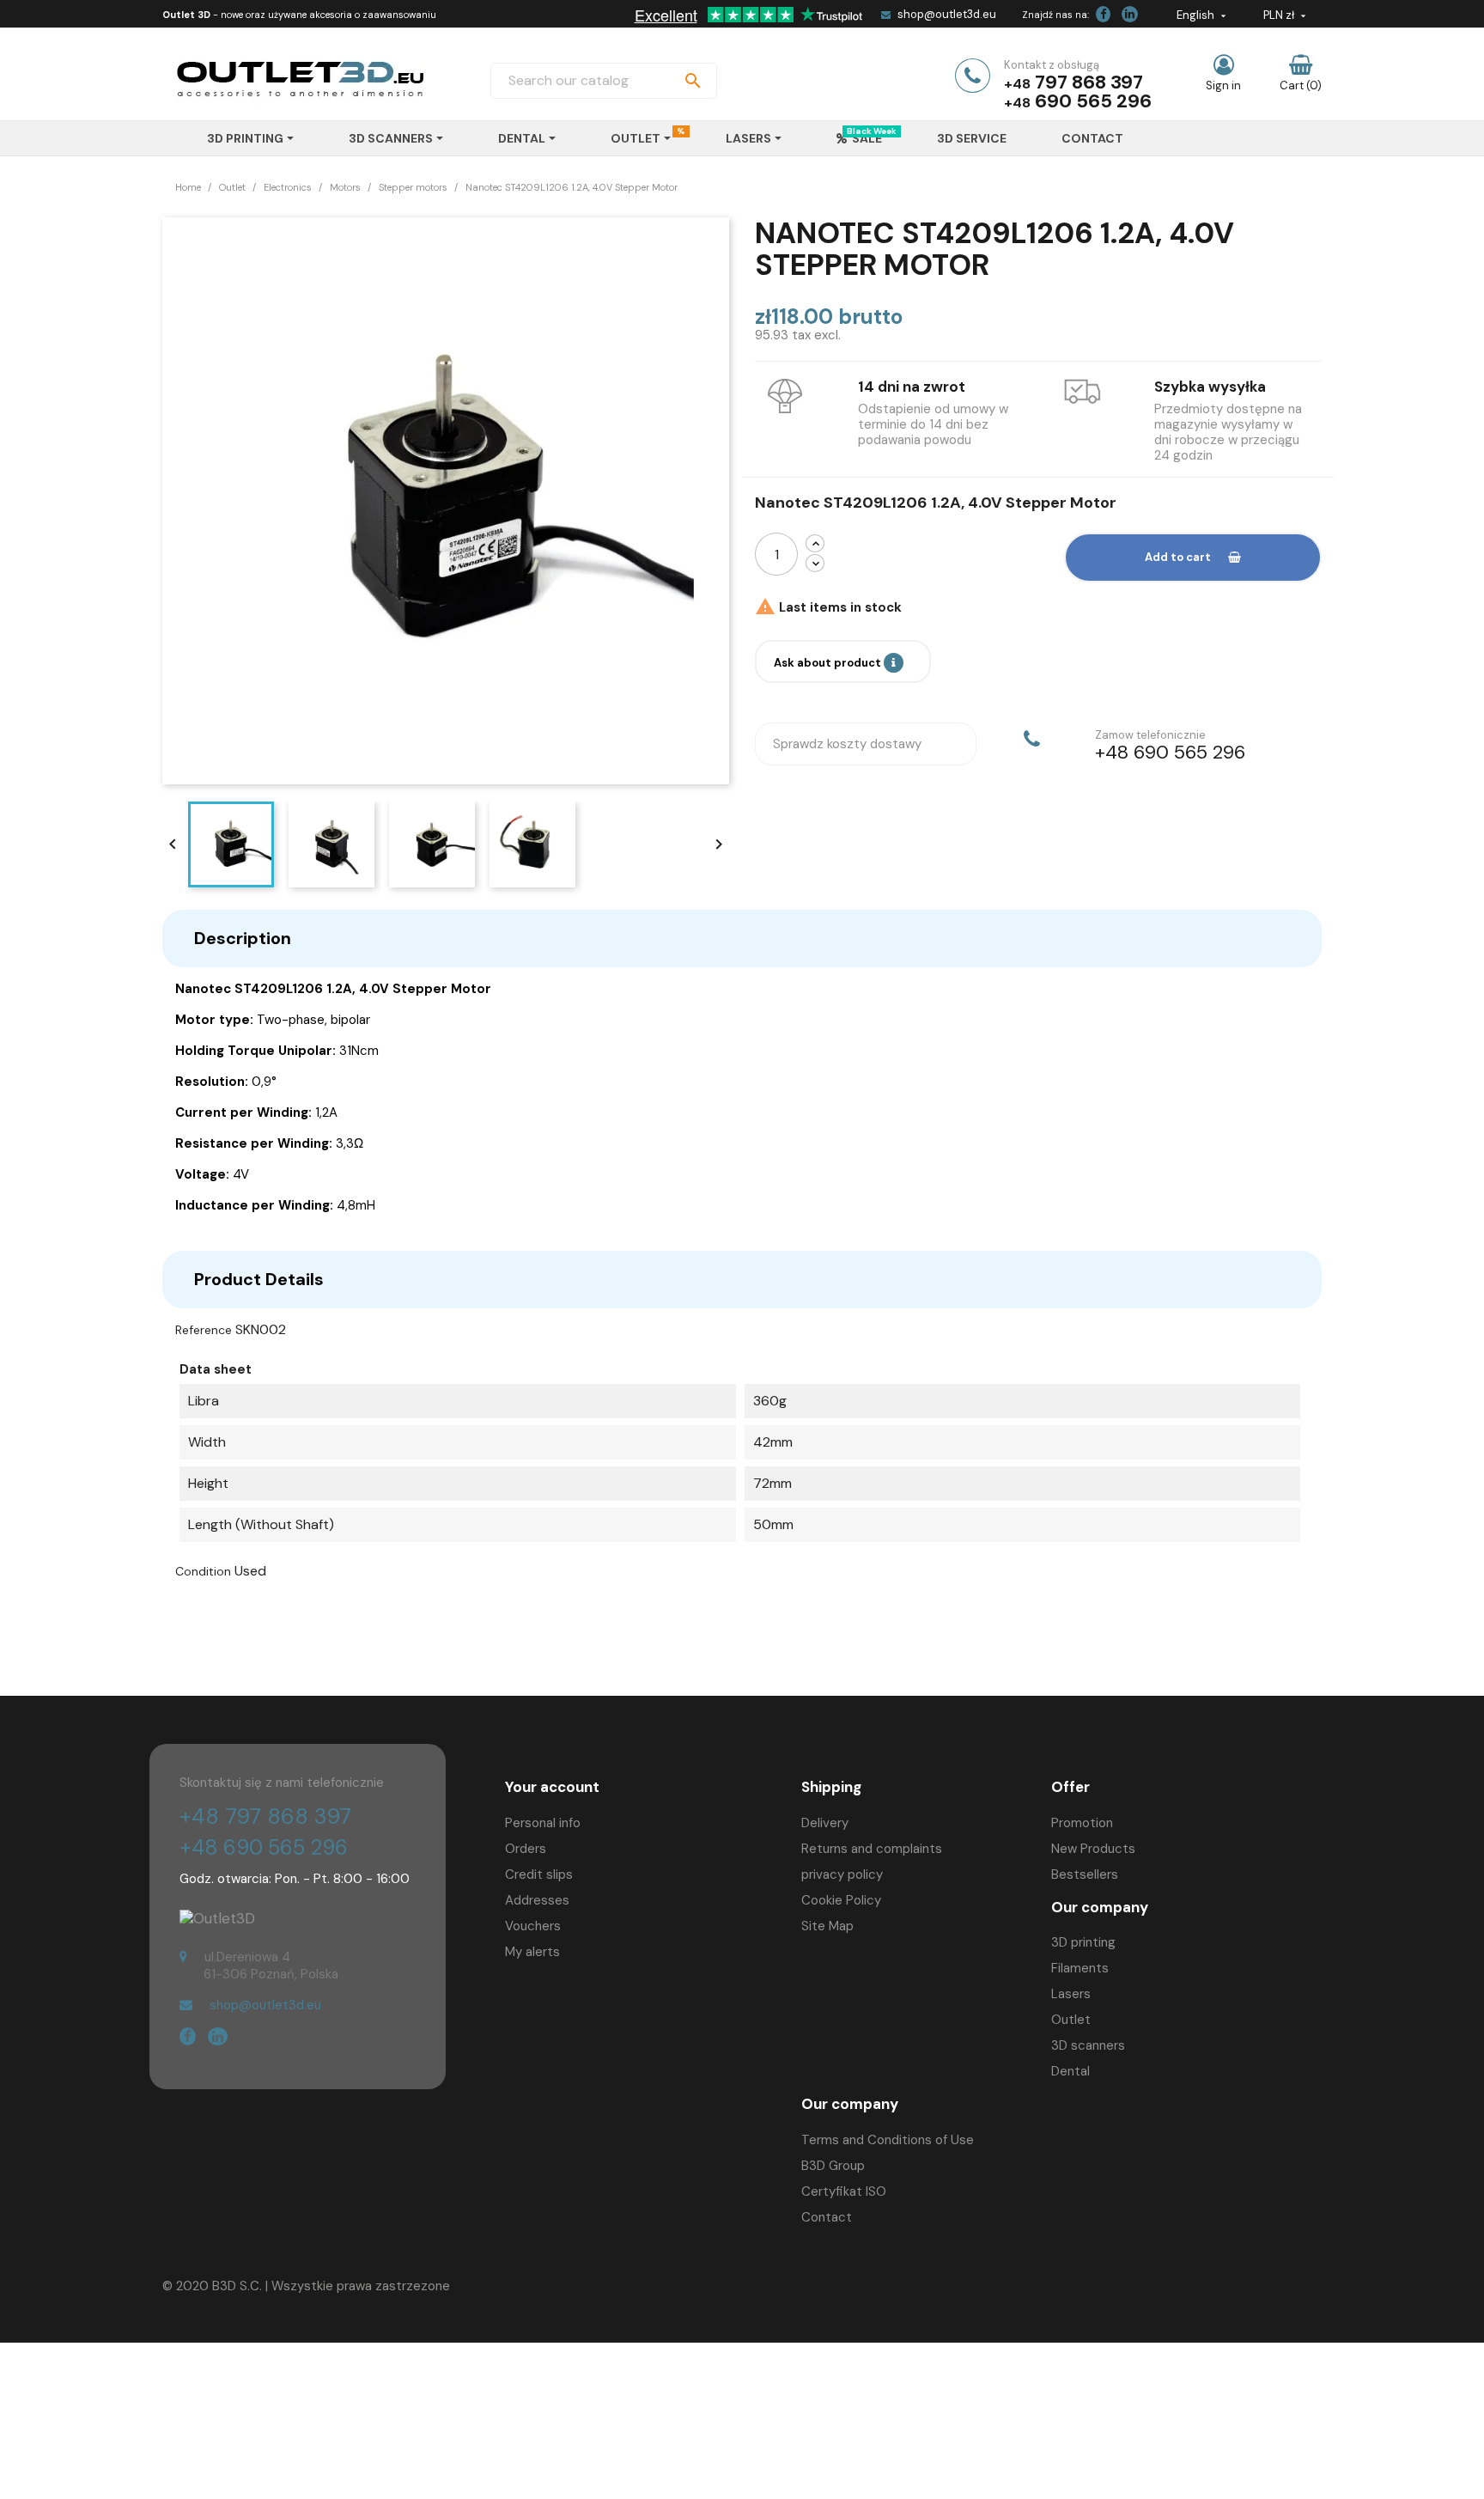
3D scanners (1088, 2045)
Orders (526, 1849)
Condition (203, 1571)
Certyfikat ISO (844, 2191)
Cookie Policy (841, 1900)
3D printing (1083, 1942)
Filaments (1080, 1968)
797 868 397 (1089, 82)
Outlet (1071, 2020)
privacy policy (842, 1874)
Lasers (1071, 1994)
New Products (1093, 1849)
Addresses (537, 1900)
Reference (204, 1330)
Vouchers (533, 1926)
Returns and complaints (872, 1849)
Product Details (259, 1279)
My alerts (532, 1952)
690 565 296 (1093, 101)
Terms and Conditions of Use (888, 2140)
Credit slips (539, 1874)
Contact (827, 2217)
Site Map (827, 1926)
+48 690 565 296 (264, 1847)
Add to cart (1178, 557)
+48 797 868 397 (265, 1816)
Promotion (1082, 1823)
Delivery (825, 1823)
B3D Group (833, 2166)
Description (243, 938)
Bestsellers (1085, 1874)
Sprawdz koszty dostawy (847, 744)
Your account (552, 1787)
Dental (1070, 2071)
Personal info (543, 1823)
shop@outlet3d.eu (947, 14)
